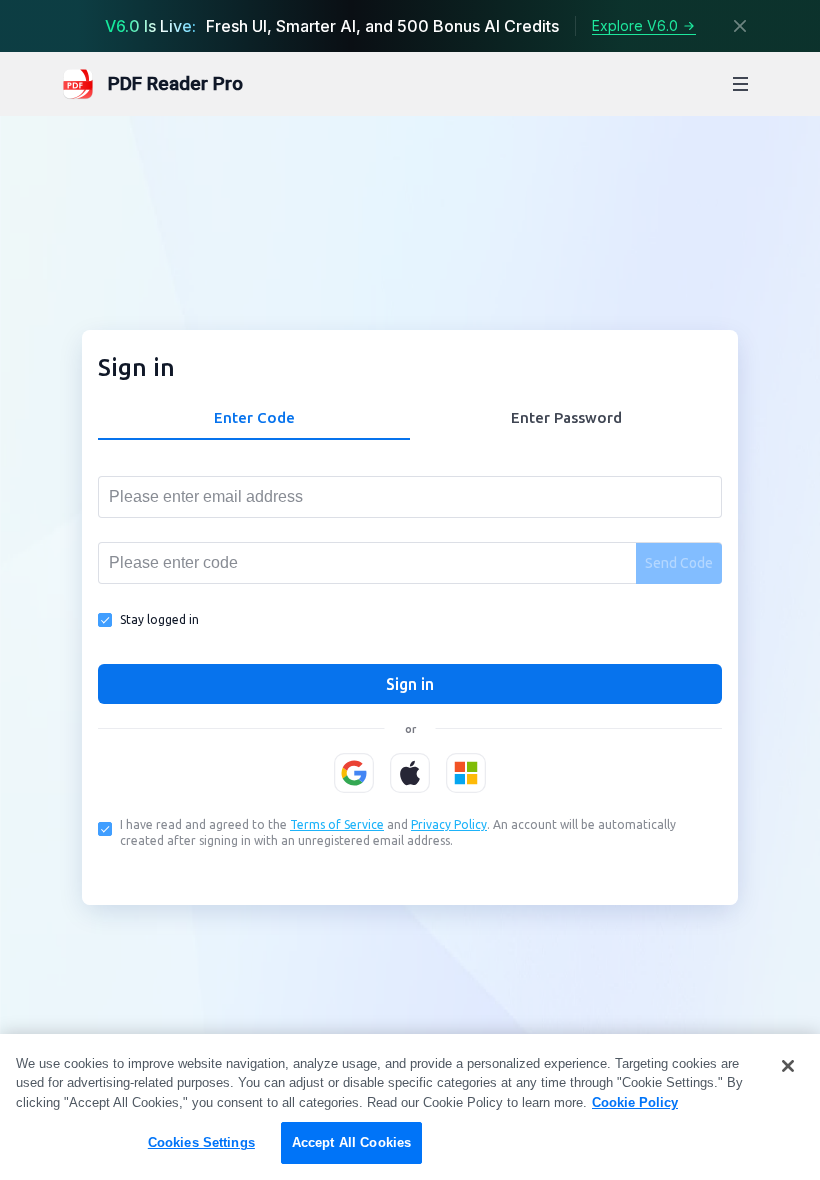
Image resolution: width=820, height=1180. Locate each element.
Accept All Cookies (351, 1142)
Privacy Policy (449, 824)
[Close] (740, 26)
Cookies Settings (201, 1142)
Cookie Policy (635, 1102)
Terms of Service (337, 824)
